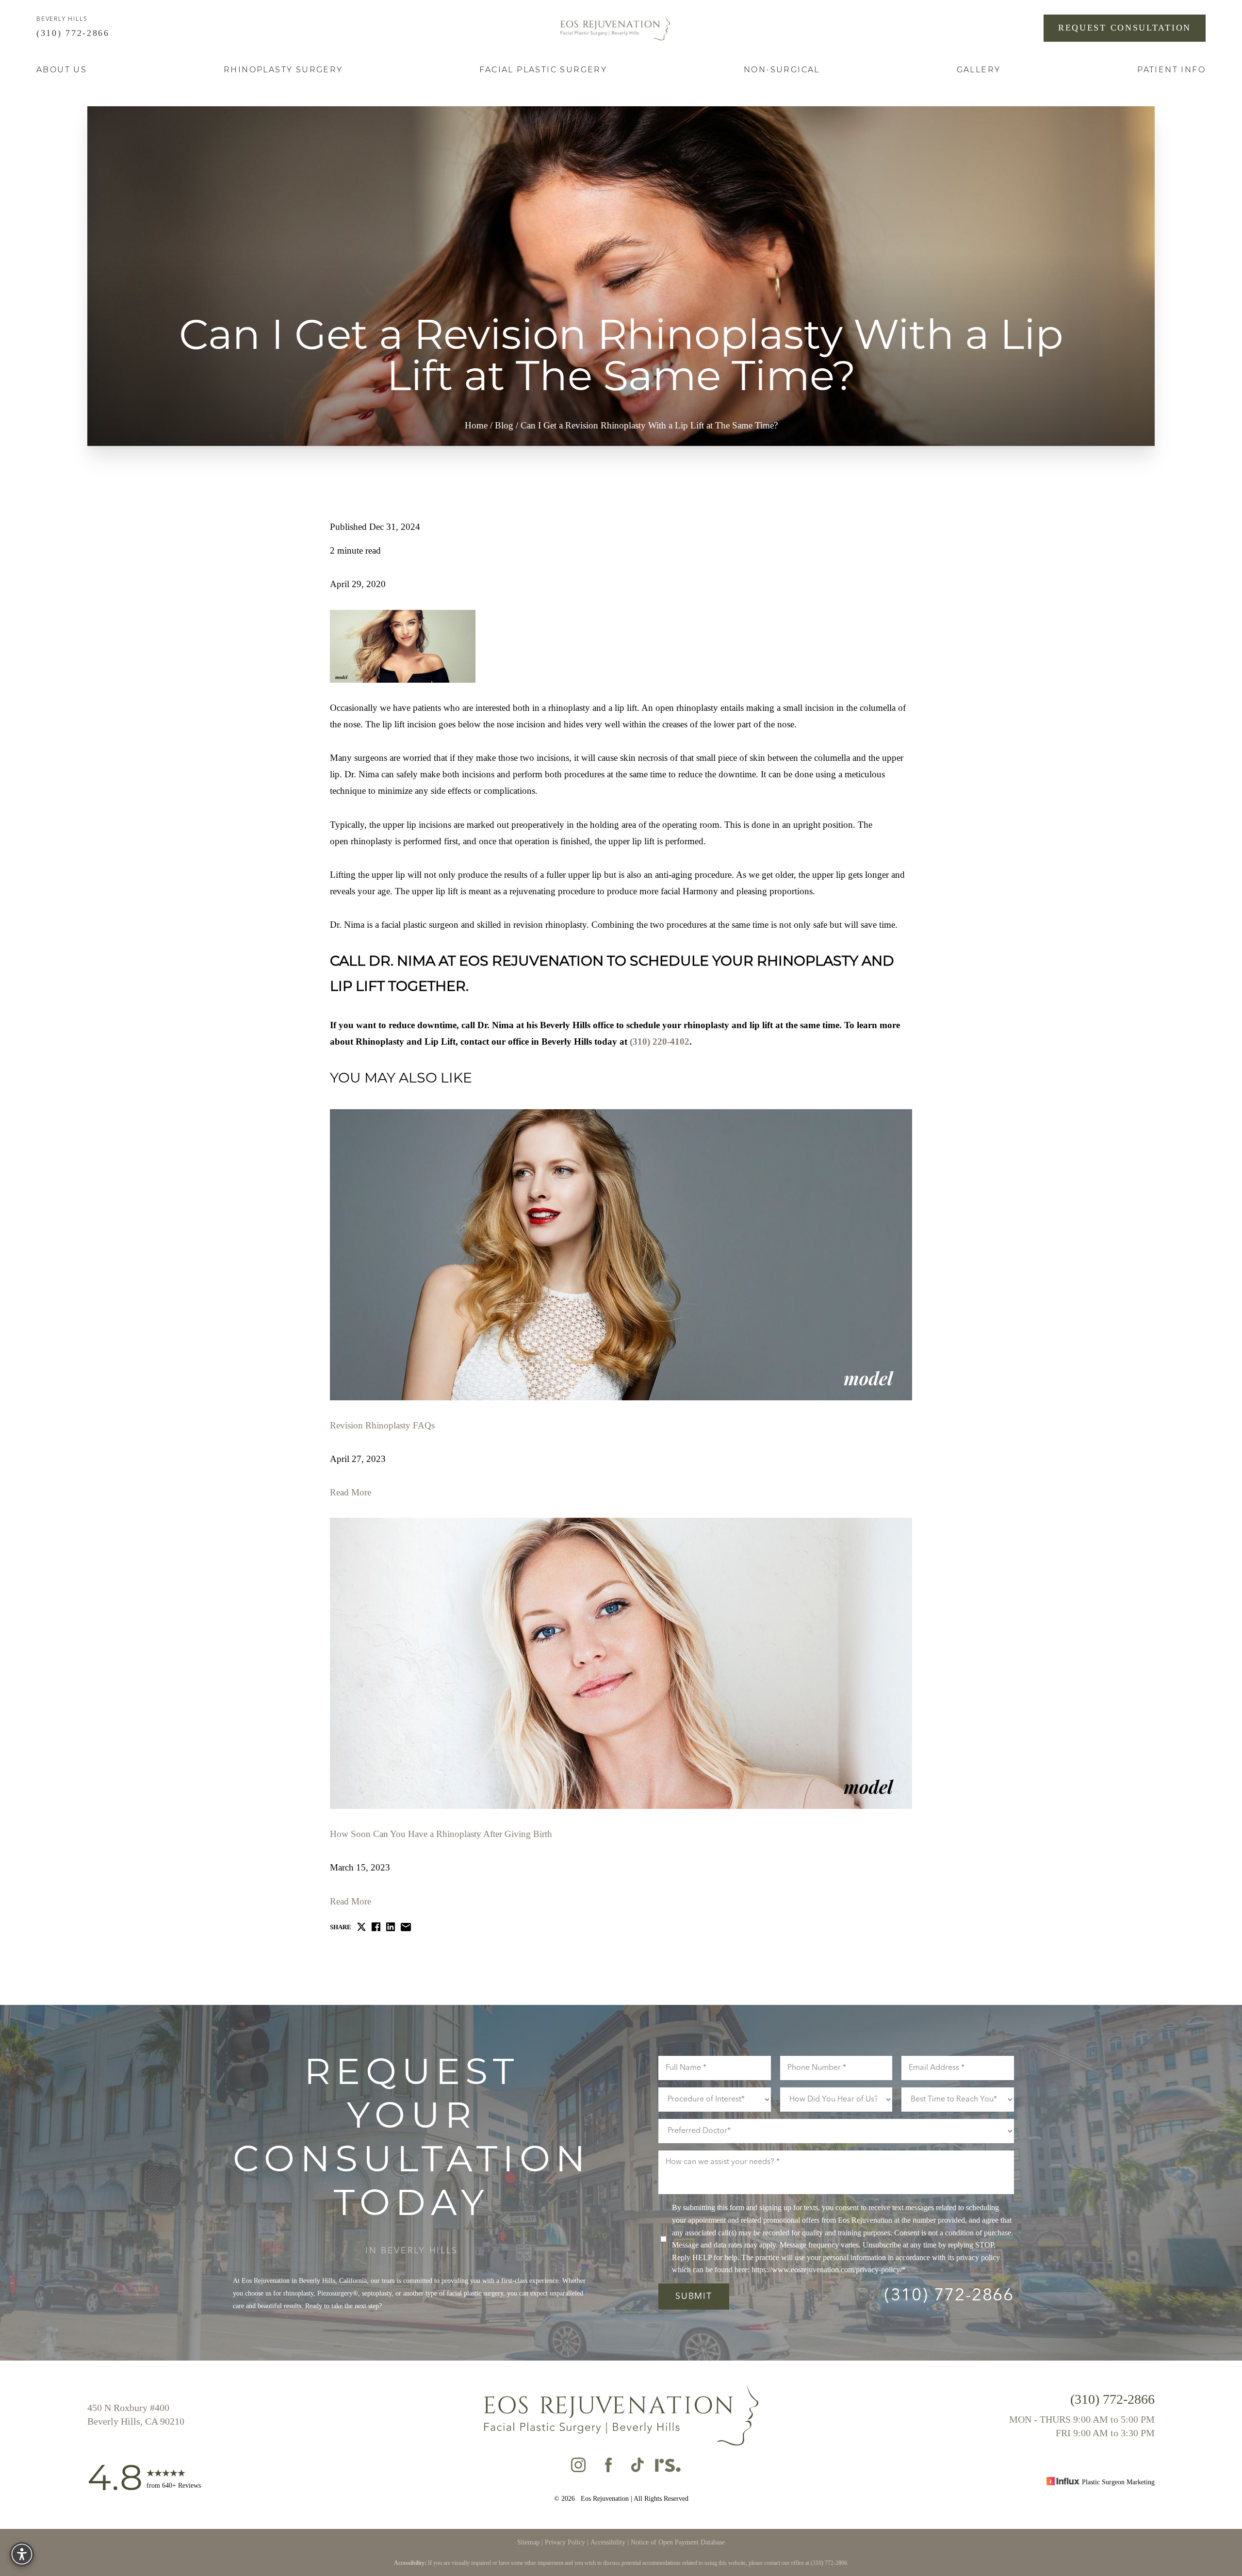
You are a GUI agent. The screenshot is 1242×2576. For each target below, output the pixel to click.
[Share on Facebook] (376, 1927)
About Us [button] (62, 70)
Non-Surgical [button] (782, 70)
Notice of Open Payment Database (678, 2542)
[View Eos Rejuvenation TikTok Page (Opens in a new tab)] (638, 2468)
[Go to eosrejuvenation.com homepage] (615, 28)
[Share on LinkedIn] (391, 1927)
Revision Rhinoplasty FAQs (382, 1425)
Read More (351, 1492)
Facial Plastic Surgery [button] (543, 70)
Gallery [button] (979, 70)
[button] (22, 2554)
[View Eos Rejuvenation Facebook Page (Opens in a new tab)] (608, 2468)
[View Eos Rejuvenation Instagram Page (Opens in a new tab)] (578, 2468)
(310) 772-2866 (75, 33)
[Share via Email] (406, 1927)
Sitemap (528, 2542)
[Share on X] (361, 1927)
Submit (694, 2297)
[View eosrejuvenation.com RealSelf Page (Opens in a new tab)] (668, 2468)
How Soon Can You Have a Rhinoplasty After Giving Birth (441, 1834)
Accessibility (608, 2542)
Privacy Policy (565, 2542)
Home (476, 425)
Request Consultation (1125, 28)
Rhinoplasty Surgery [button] (283, 70)
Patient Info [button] (1171, 70)
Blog (504, 425)
